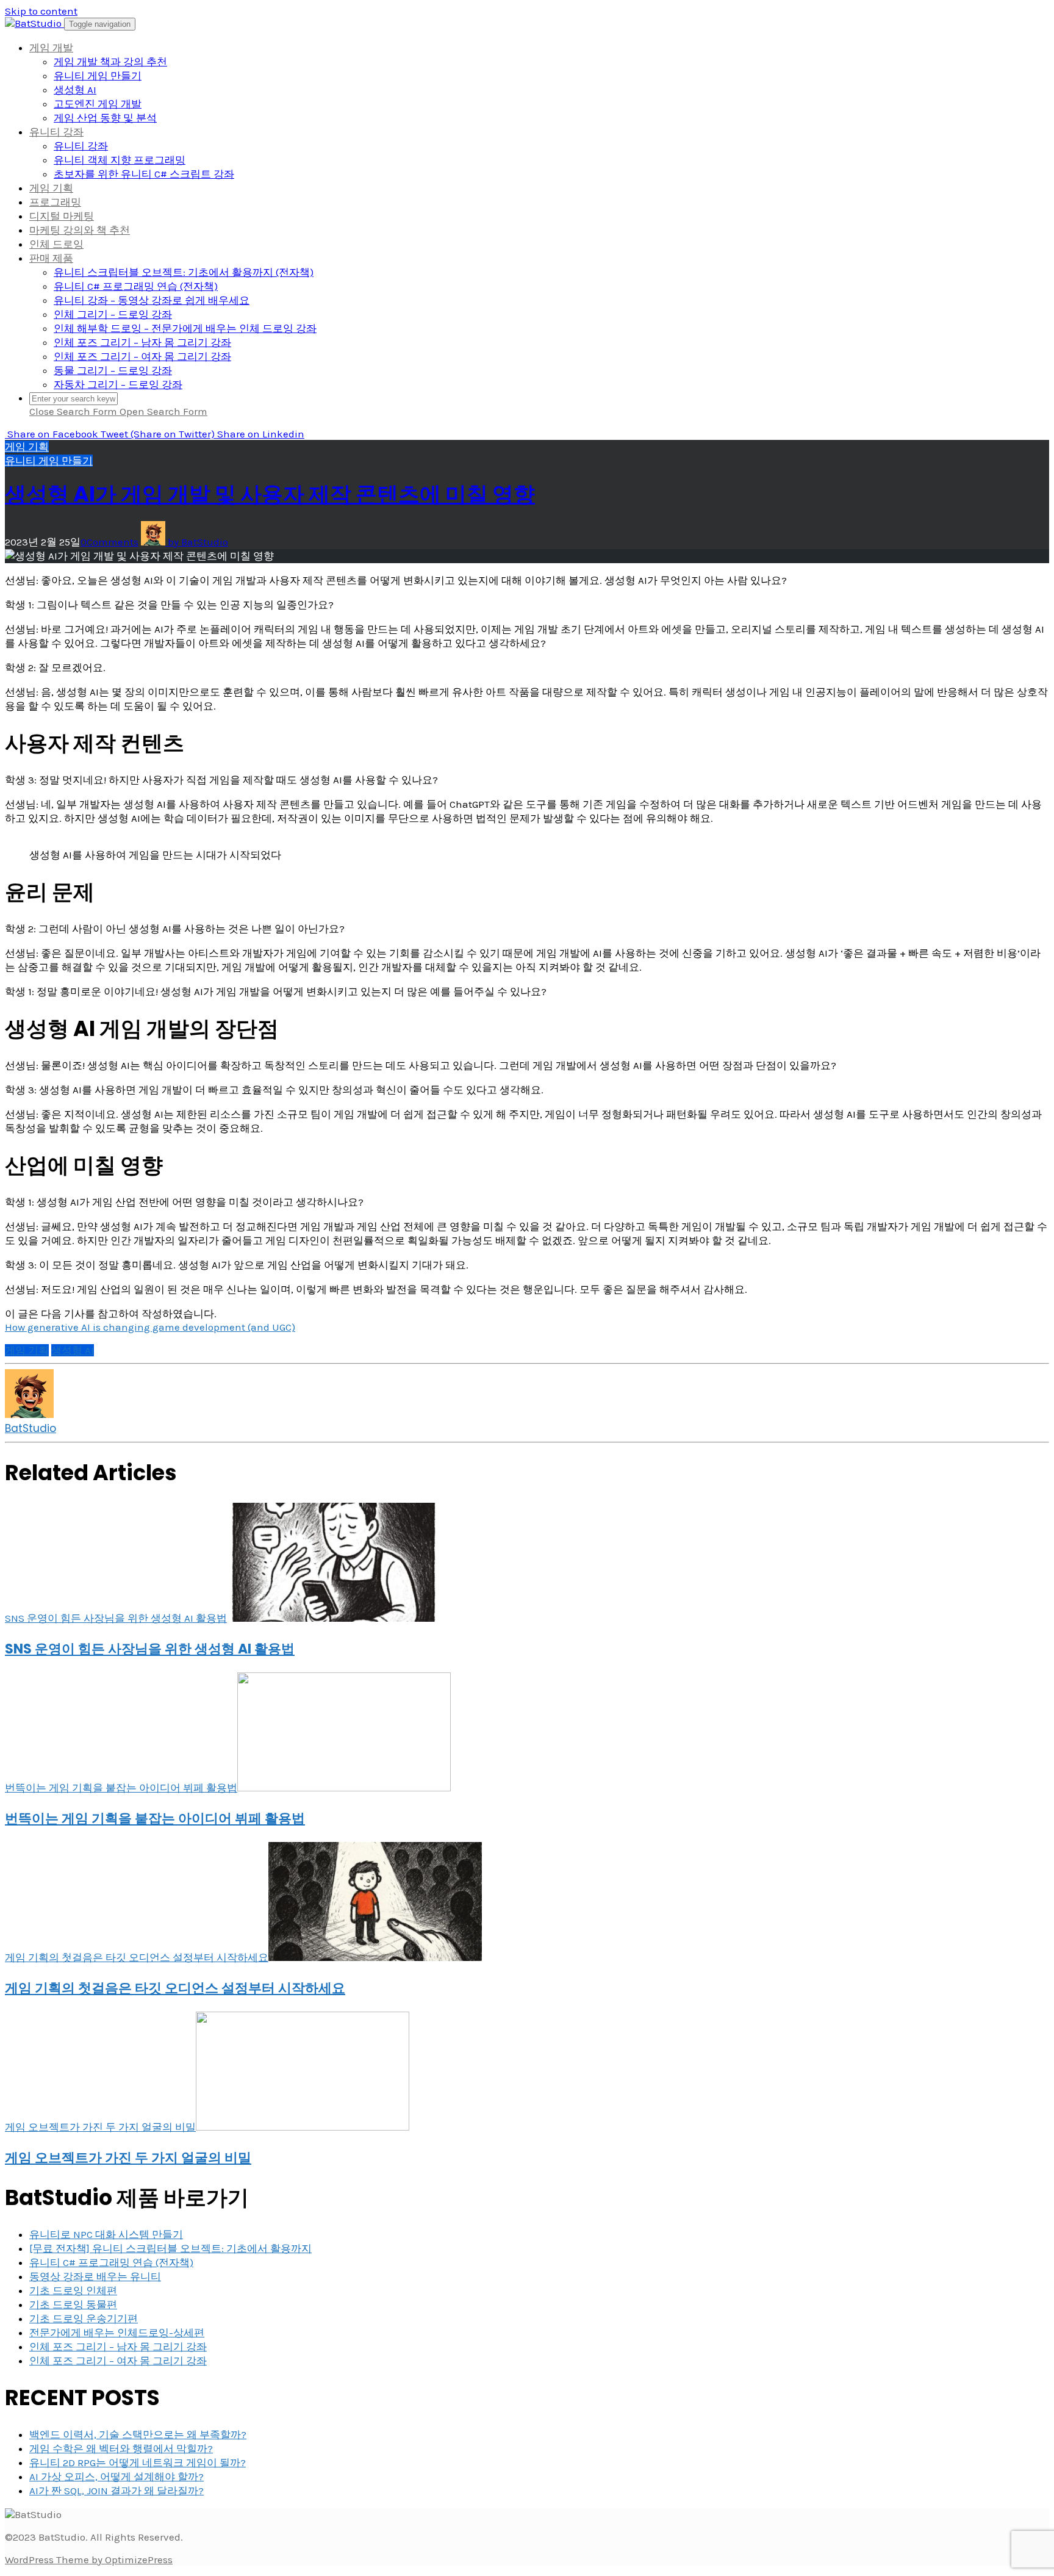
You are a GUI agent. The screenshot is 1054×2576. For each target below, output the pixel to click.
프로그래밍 (55, 202)
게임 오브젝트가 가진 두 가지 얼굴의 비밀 (128, 2158)
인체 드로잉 (56, 244)
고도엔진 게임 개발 (98, 104)
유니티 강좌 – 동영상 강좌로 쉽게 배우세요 (152, 300)
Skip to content (41, 11)
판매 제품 (51, 258)
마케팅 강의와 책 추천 (80, 230)
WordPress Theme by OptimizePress (89, 2560)
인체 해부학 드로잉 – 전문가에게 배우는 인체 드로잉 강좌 (185, 328)
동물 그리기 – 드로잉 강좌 (113, 370)
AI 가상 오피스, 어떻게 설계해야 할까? (117, 2477)
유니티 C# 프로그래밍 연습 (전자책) (136, 286)
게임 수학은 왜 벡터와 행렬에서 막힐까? (121, 2448)
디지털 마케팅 (62, 216)
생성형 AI (75, 90)
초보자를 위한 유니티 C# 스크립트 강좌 (144, 174)
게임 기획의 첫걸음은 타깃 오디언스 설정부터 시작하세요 (175, 1988)
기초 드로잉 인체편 (73, 2290)
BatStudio (30, 1428)
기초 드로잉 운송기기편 (84, 2319)
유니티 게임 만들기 (98, 76)
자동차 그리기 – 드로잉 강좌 (118, 384)
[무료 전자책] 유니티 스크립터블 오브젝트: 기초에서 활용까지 (170, 2248)
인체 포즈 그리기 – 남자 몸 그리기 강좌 (142, 342)
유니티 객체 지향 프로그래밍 (120, 160)
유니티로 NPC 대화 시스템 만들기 (106, 2234)
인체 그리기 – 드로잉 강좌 (113, 314)
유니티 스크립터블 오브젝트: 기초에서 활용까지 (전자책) (184, 272)
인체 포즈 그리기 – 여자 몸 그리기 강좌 (142, 356)
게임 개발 (51, 48)
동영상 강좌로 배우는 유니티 (95, 2276)
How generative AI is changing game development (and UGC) (150, 1327)
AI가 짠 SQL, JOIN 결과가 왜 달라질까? (117, 2491)
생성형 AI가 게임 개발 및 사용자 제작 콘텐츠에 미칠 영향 (270, 494)
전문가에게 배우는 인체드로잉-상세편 (117, 2333)
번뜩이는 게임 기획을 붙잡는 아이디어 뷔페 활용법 (155, 1819)
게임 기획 (51, 188)
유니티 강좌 (56, 132)
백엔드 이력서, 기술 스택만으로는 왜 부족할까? (138, 2434)
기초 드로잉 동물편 (73, 2304)
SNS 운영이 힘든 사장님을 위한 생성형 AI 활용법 (150, 1649)
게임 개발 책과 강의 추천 (110, 62)
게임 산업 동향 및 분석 (105, 118)
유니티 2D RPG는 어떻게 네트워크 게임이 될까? (138, 2463)
